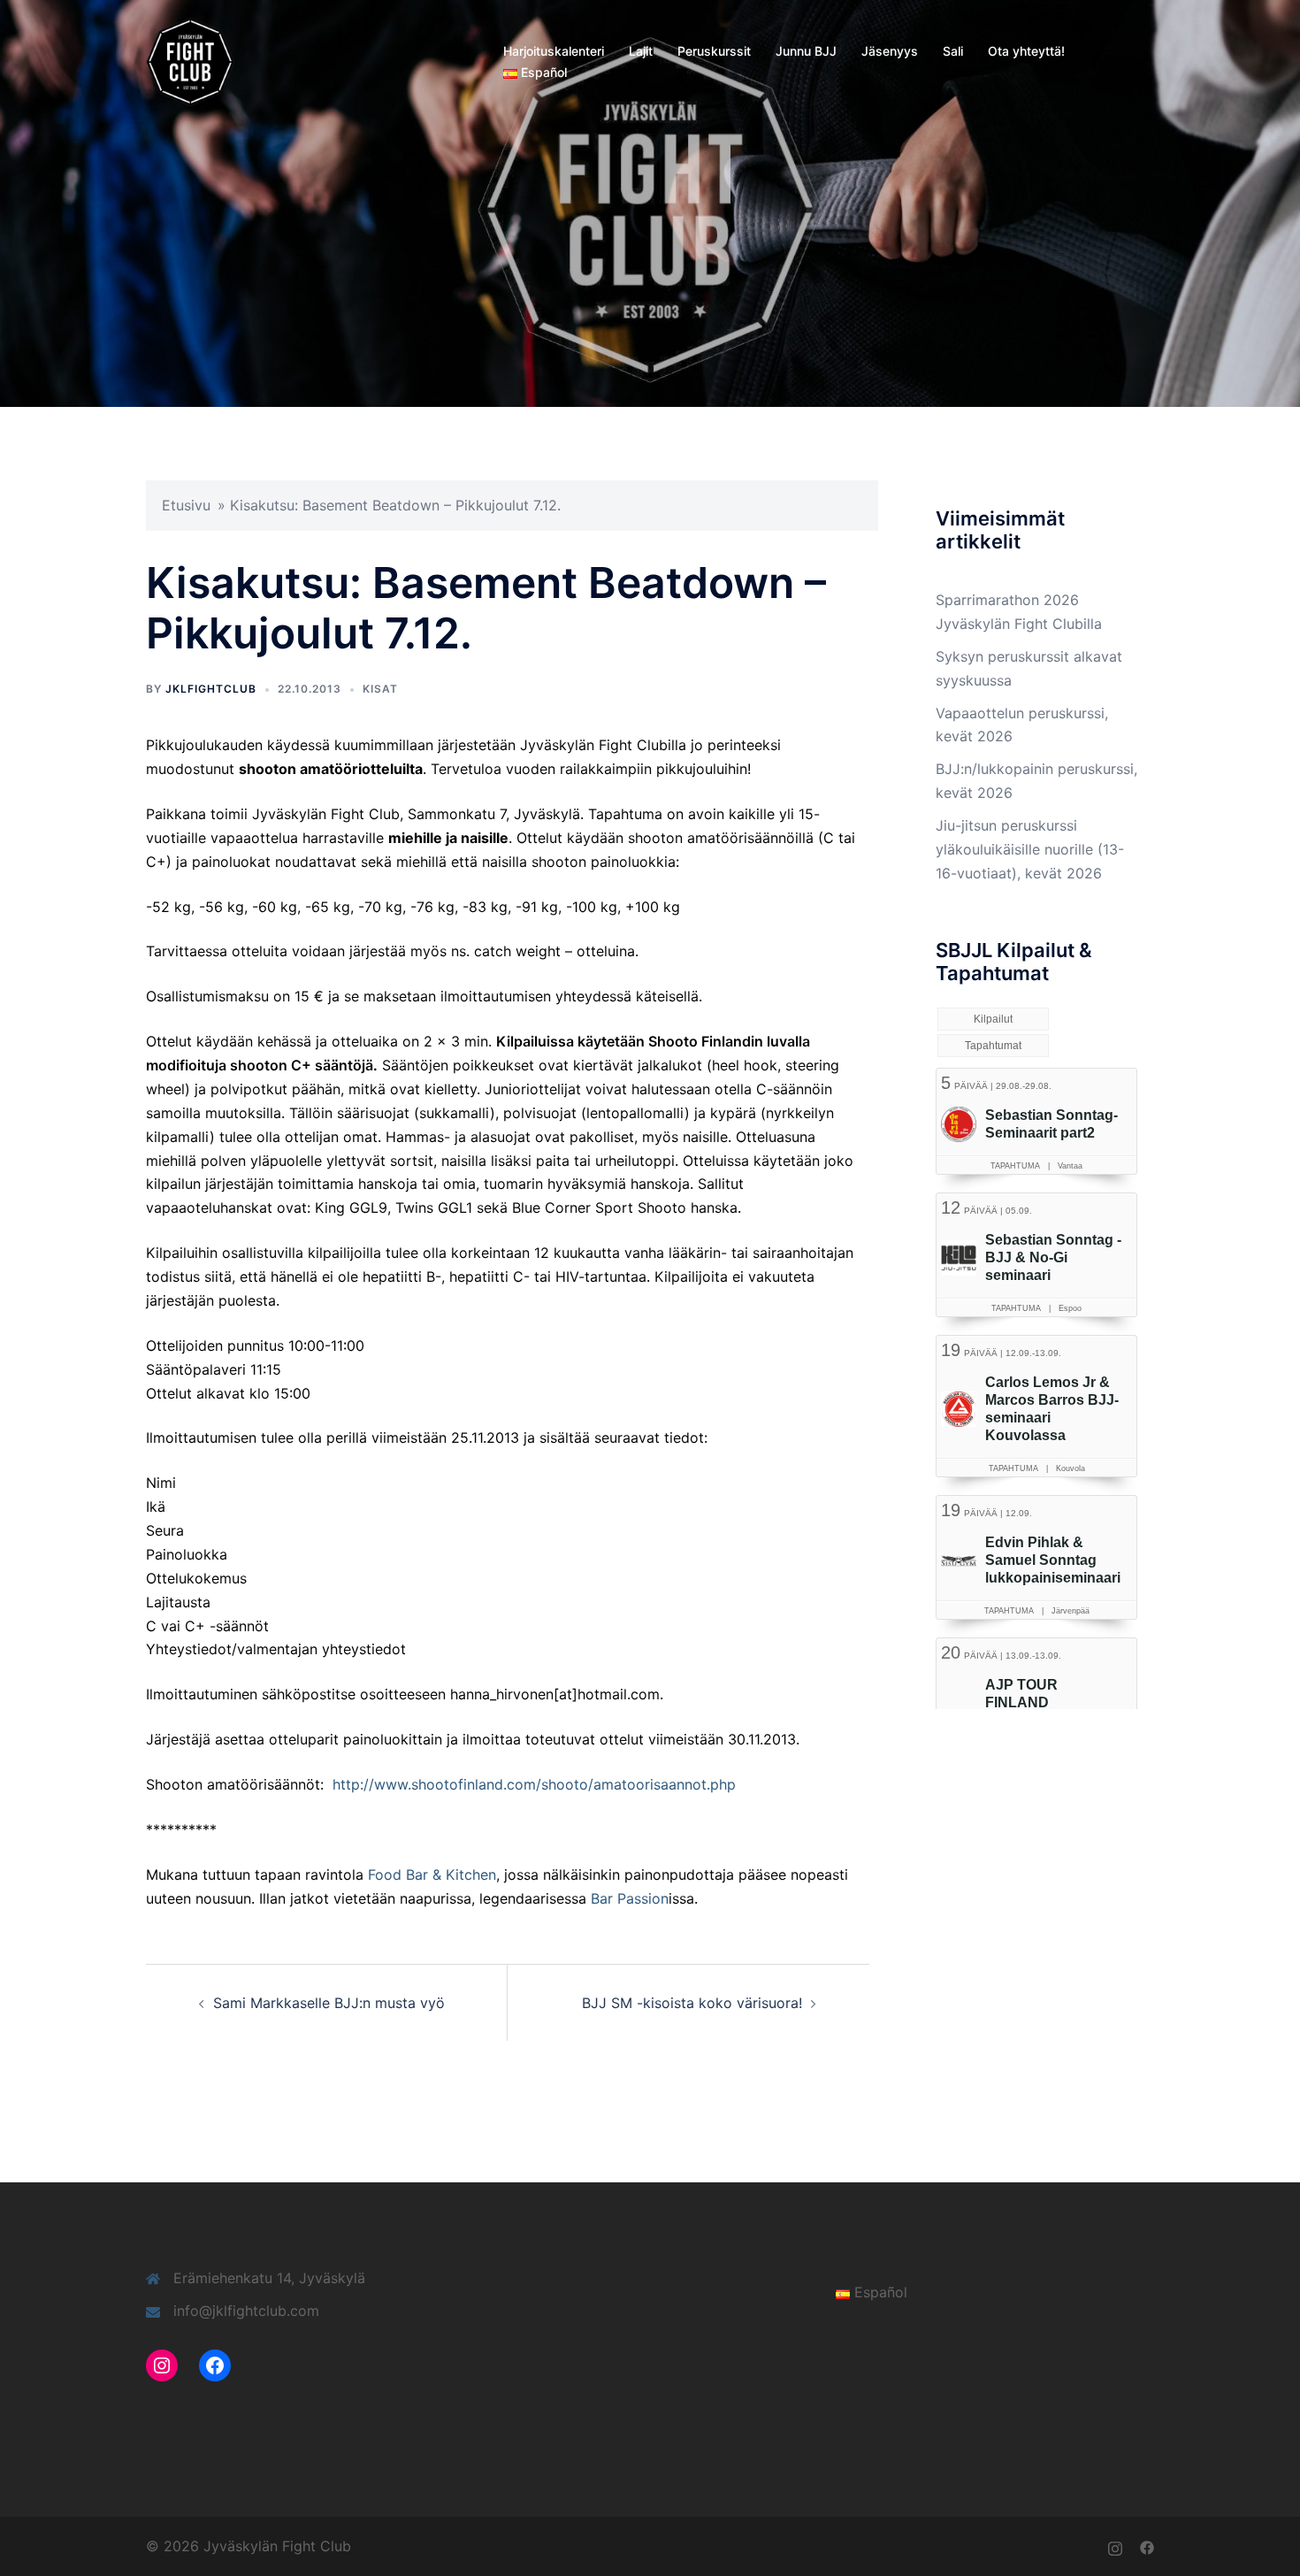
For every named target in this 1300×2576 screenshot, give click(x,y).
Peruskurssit (714, 51)
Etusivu (186, 505)
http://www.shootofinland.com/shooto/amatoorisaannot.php (534, 1784)
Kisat (380, 689)
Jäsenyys (890, 51)
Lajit (641, 51)
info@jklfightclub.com (246, 2311)
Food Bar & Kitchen (432, 1874)
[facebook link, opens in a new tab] (1147, 2546)
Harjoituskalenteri (554, 51)
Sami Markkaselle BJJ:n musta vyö (329, 2003)
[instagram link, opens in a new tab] (1115, 2546)
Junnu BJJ (806, 51)
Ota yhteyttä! (1026, 51)
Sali (953, 51)
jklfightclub (211, 689)
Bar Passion (630, 1898)
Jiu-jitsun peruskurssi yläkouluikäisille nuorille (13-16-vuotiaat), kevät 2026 (1030, 849)
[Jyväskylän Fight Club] (190, 60)
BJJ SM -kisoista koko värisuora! (692, 2003)
